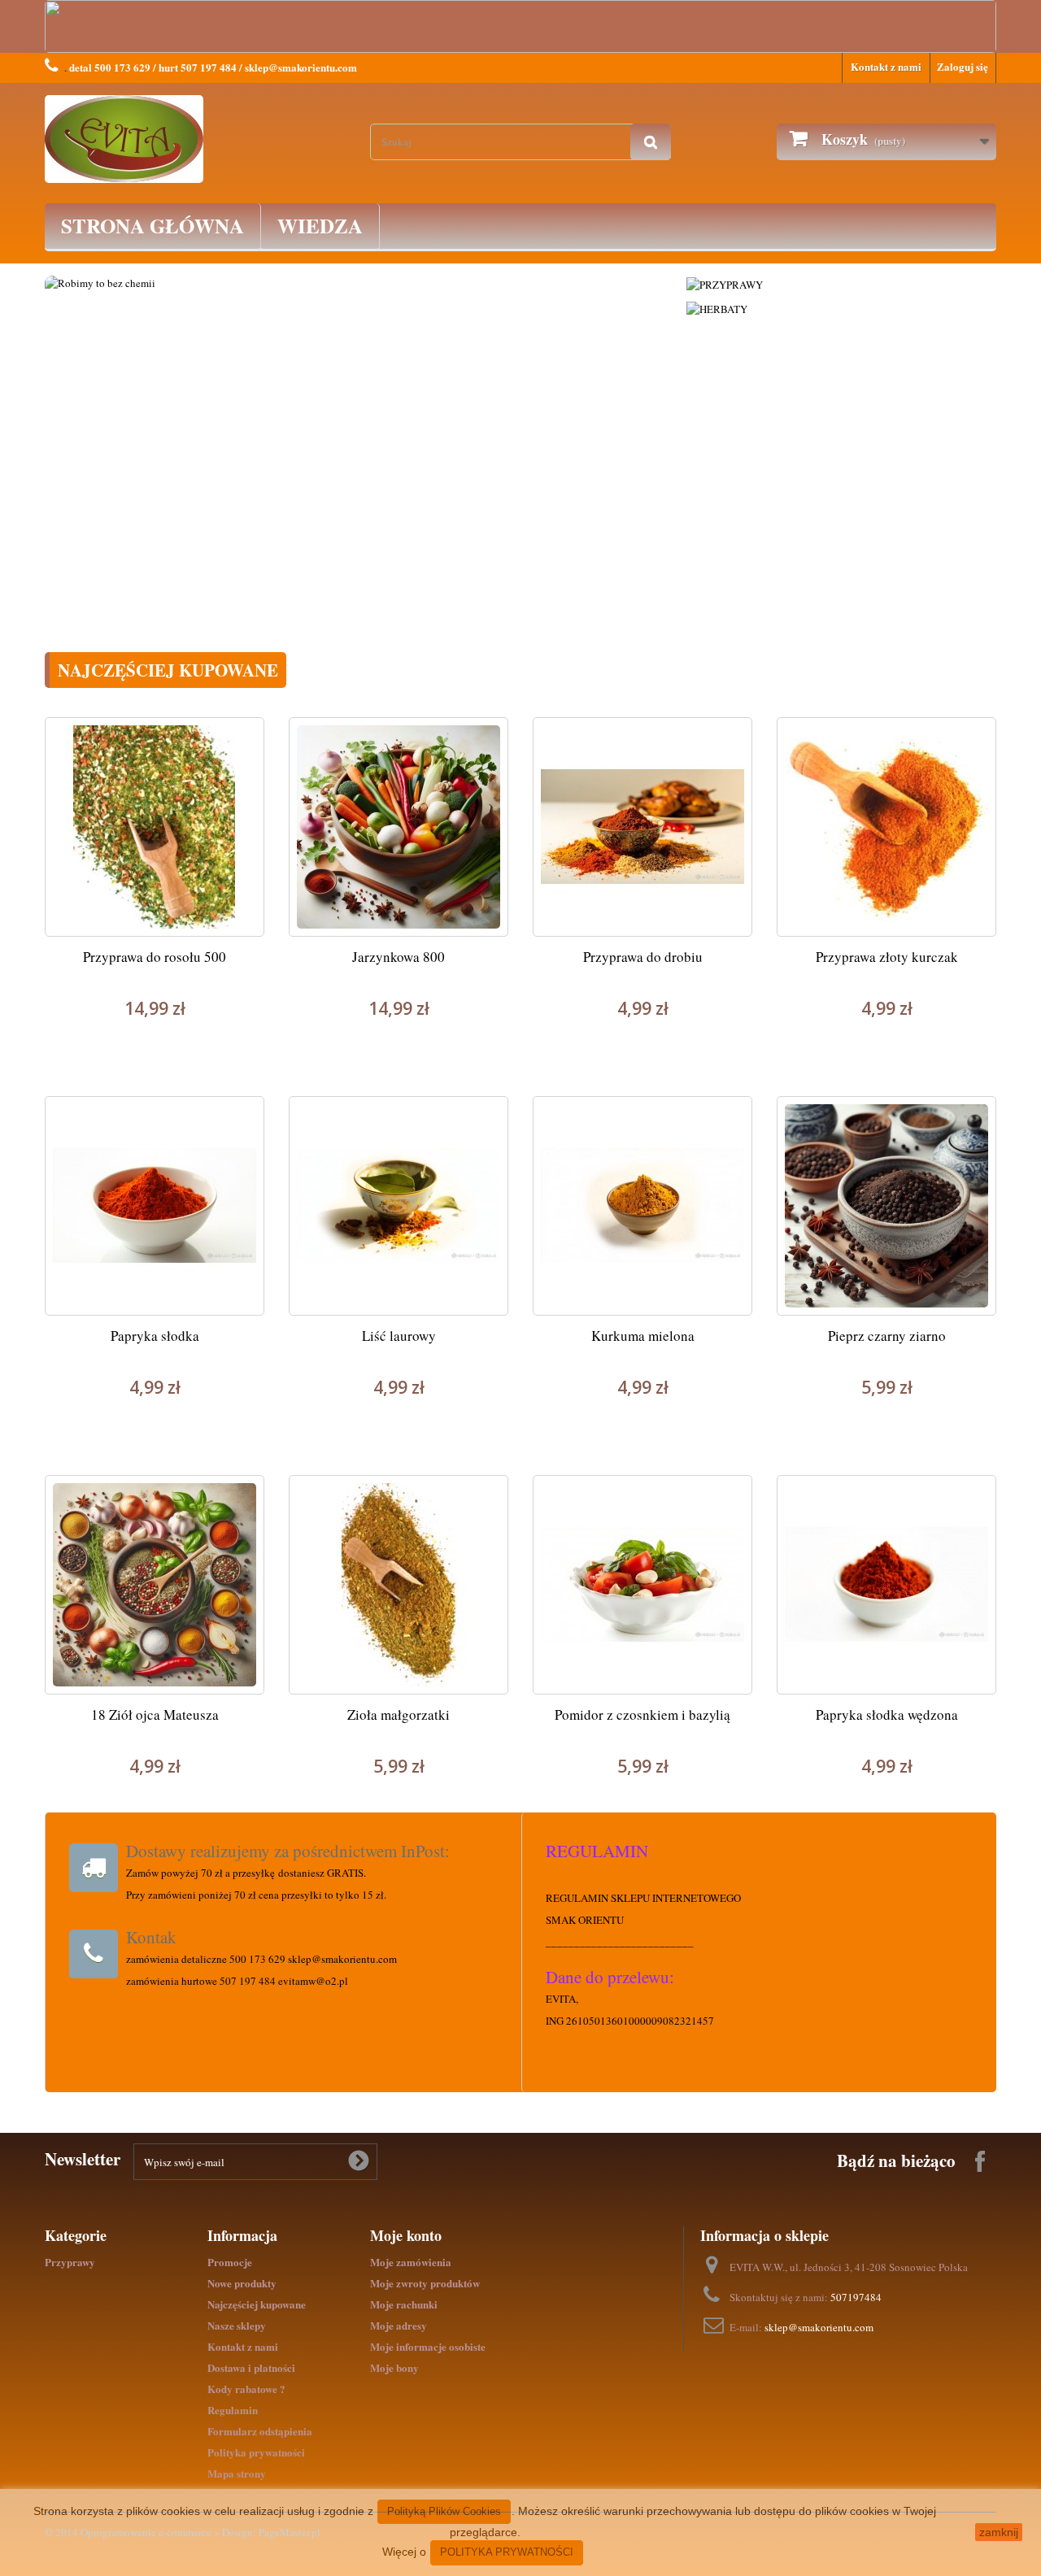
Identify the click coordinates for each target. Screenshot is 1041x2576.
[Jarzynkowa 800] (399, 827)
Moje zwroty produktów (425, 2283)
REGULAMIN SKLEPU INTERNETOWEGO (643, 1898)
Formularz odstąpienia (260, 2431)
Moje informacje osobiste (428, 2346)
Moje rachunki (404, 2304)
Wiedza (320, 226)
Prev (74, 427)
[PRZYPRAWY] (725, 283)
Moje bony (394, 2367)
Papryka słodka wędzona (887, 1714)
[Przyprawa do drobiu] (642, 827)
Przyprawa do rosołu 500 (155, 957)
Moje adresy (399, 2325)
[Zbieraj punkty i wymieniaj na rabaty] (640, 458)
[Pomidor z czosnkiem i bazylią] (642, 1585)
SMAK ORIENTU (585, 1920)
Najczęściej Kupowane (168, 670)
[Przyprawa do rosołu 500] (155, 827)
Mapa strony (237, 2473)
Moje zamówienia (411, 2262)
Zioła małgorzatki (399, 1714)
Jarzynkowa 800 (399, 957)
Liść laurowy (399, 1336)
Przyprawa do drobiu (643, 957)
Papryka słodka (155, 1336)
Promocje (230, 2262)
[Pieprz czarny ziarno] (886, 1206)
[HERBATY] (717, 307)
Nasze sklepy (237, 2325)
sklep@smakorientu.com (819, 2327)
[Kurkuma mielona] (642, 1206)
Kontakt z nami (886, 66)
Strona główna (152, 226)
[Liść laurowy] (399, 1206)
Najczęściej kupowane (257, 2304)
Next (649, 427)
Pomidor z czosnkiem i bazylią (642, 1714)
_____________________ (605, 1942)
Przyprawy (70, 2262)
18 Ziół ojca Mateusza (155, 1714)
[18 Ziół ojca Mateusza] (155, 1585)
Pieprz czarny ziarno (887, 1336)
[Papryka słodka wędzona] (886, 1585)
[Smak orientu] (195, 139)
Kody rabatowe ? (246, 2389)
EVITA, (562, 1999)
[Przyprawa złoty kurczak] (886, 827)
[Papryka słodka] (155, 1206)
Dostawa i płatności (251, 2367)
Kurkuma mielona (643, 1336)
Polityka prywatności (256, 2452)
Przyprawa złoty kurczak (887, 957)
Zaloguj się (963, 66)
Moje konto (406, 2235)
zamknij (999, 2532)
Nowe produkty (242, 2283)
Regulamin (233, 2410)
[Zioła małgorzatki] (399, 1585)
